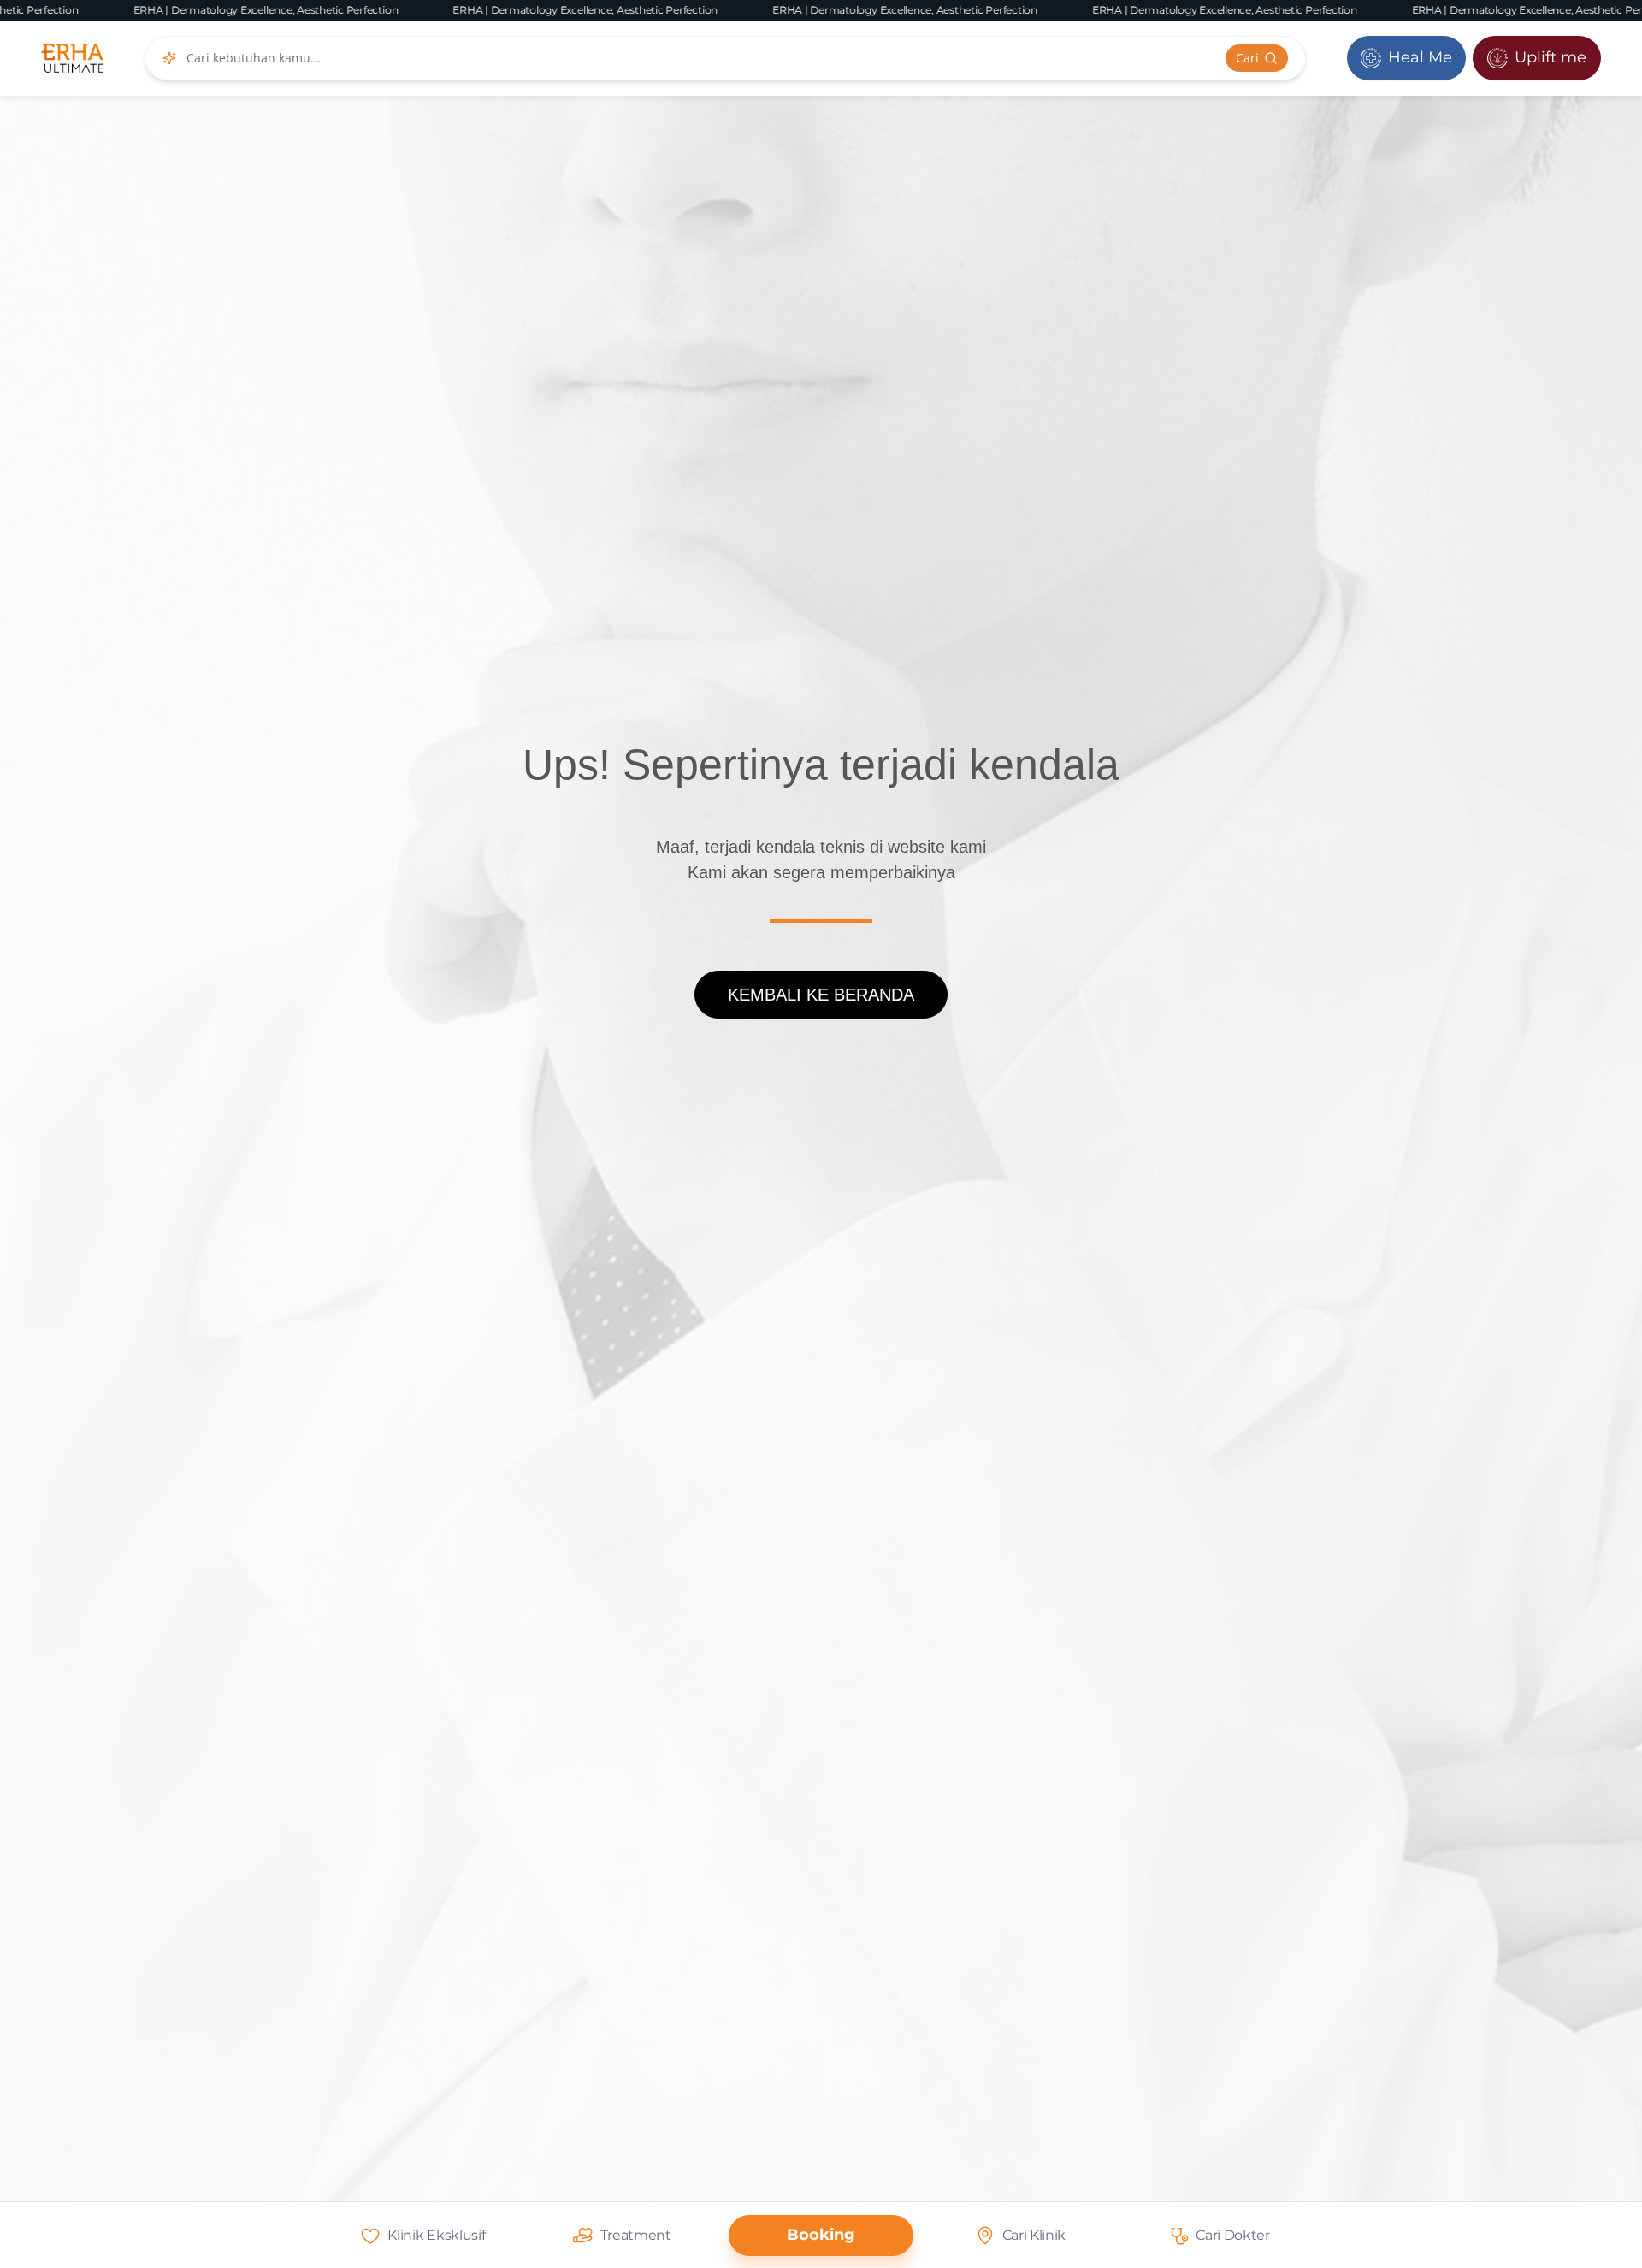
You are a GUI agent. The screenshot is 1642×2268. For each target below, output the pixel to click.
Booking (821, 2235)
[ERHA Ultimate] (72, 58)
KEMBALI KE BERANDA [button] (821, 995)
